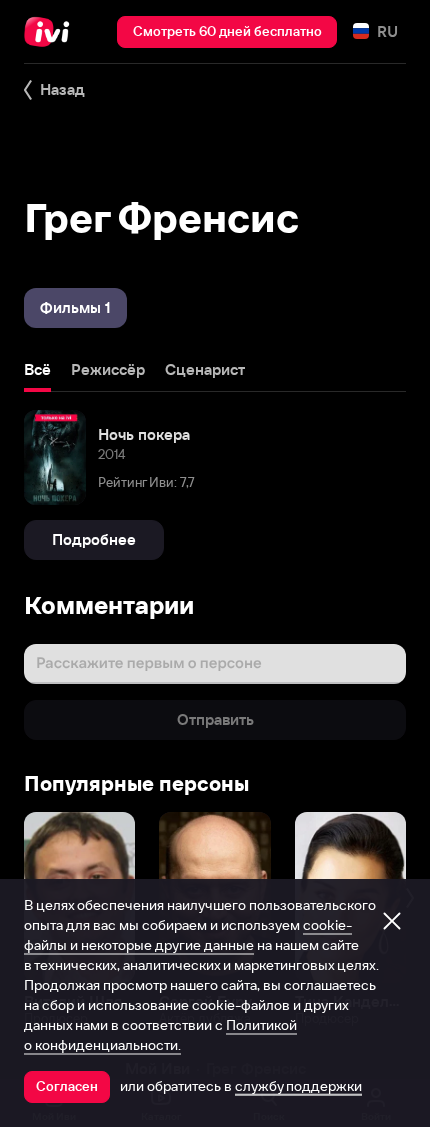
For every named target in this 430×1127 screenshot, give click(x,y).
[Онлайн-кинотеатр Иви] (51, 32)
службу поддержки (298, 1086)
